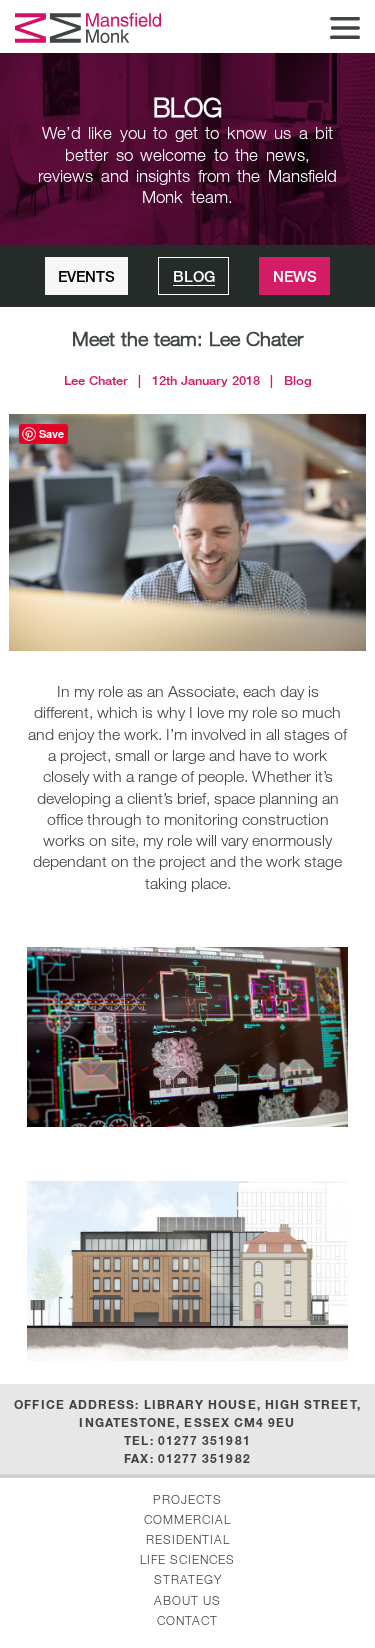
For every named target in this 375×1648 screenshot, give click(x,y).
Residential (188, 1539)
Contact (187, 1620)
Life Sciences (187, 1559)
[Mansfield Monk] (90, 28)
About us (187, 1600)
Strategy (188, 1579)
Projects (187, 1499)
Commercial (187, 1519)
